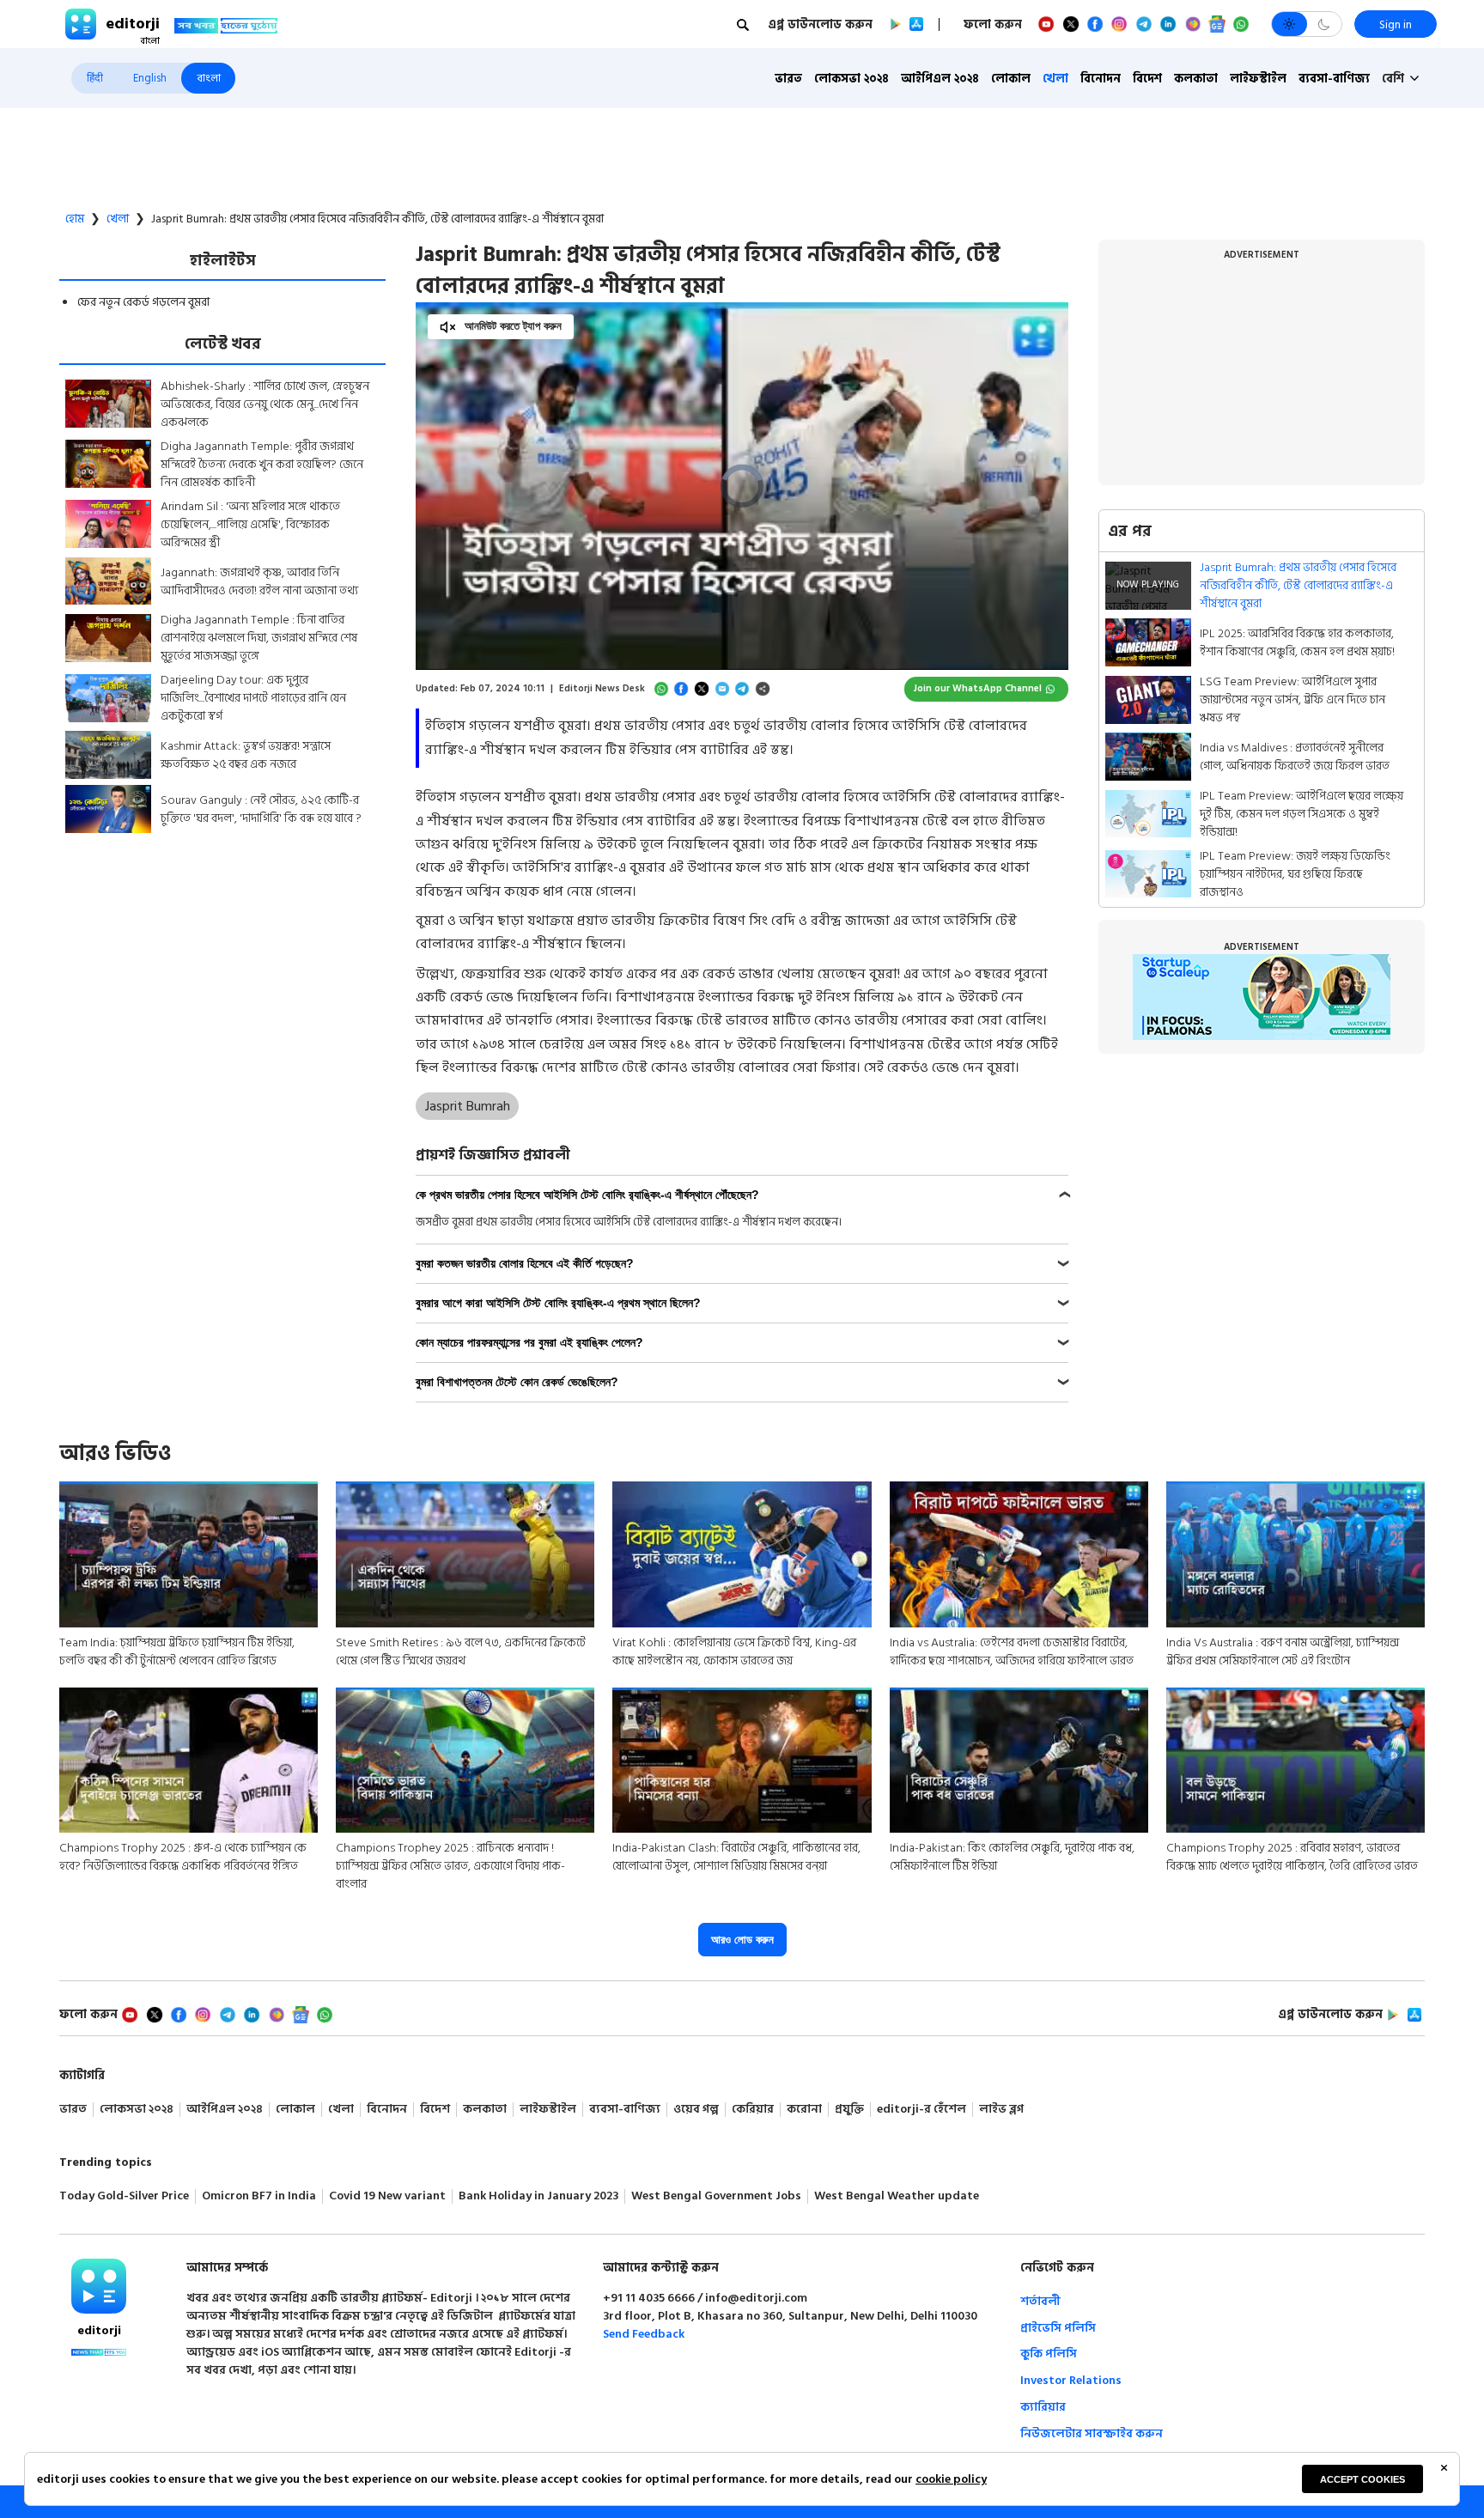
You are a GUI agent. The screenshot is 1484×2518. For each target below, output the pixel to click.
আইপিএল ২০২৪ (940, 79)
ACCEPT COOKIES (1362, 2479)
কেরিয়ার (753, 2110)
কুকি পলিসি (1049, 2354)
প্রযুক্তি (849, 2110)
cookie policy (951, 2479)
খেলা (1055, 79)
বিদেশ (1147, 79)
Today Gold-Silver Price (124, 2196)
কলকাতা (1196, 79)
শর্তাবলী (1040, 2301)
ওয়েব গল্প (696, 2110)
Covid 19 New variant (387, 2196)
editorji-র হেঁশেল (921, 2110)
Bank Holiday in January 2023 (538, 2196)
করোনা (804, 2110)
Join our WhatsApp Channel (978, 689)
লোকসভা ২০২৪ (851, 79)
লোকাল (1011, 79)
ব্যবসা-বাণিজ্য (1334, 79)
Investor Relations (1071, 2380)
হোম (75, 219)
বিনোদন (1101, 79)
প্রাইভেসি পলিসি (1058, 2328)
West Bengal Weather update (897, 2196)
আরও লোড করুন (742, 1940)
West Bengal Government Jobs (716, 2196)
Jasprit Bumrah (468, 1106)
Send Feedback (644, 2334)
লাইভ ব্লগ (1001, 2110)
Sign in (1396, 24)
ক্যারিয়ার (1043, 2407)
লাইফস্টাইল (1258, 79)
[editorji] (99, 2286)
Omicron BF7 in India (259, 2196)
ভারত (788, 79)
